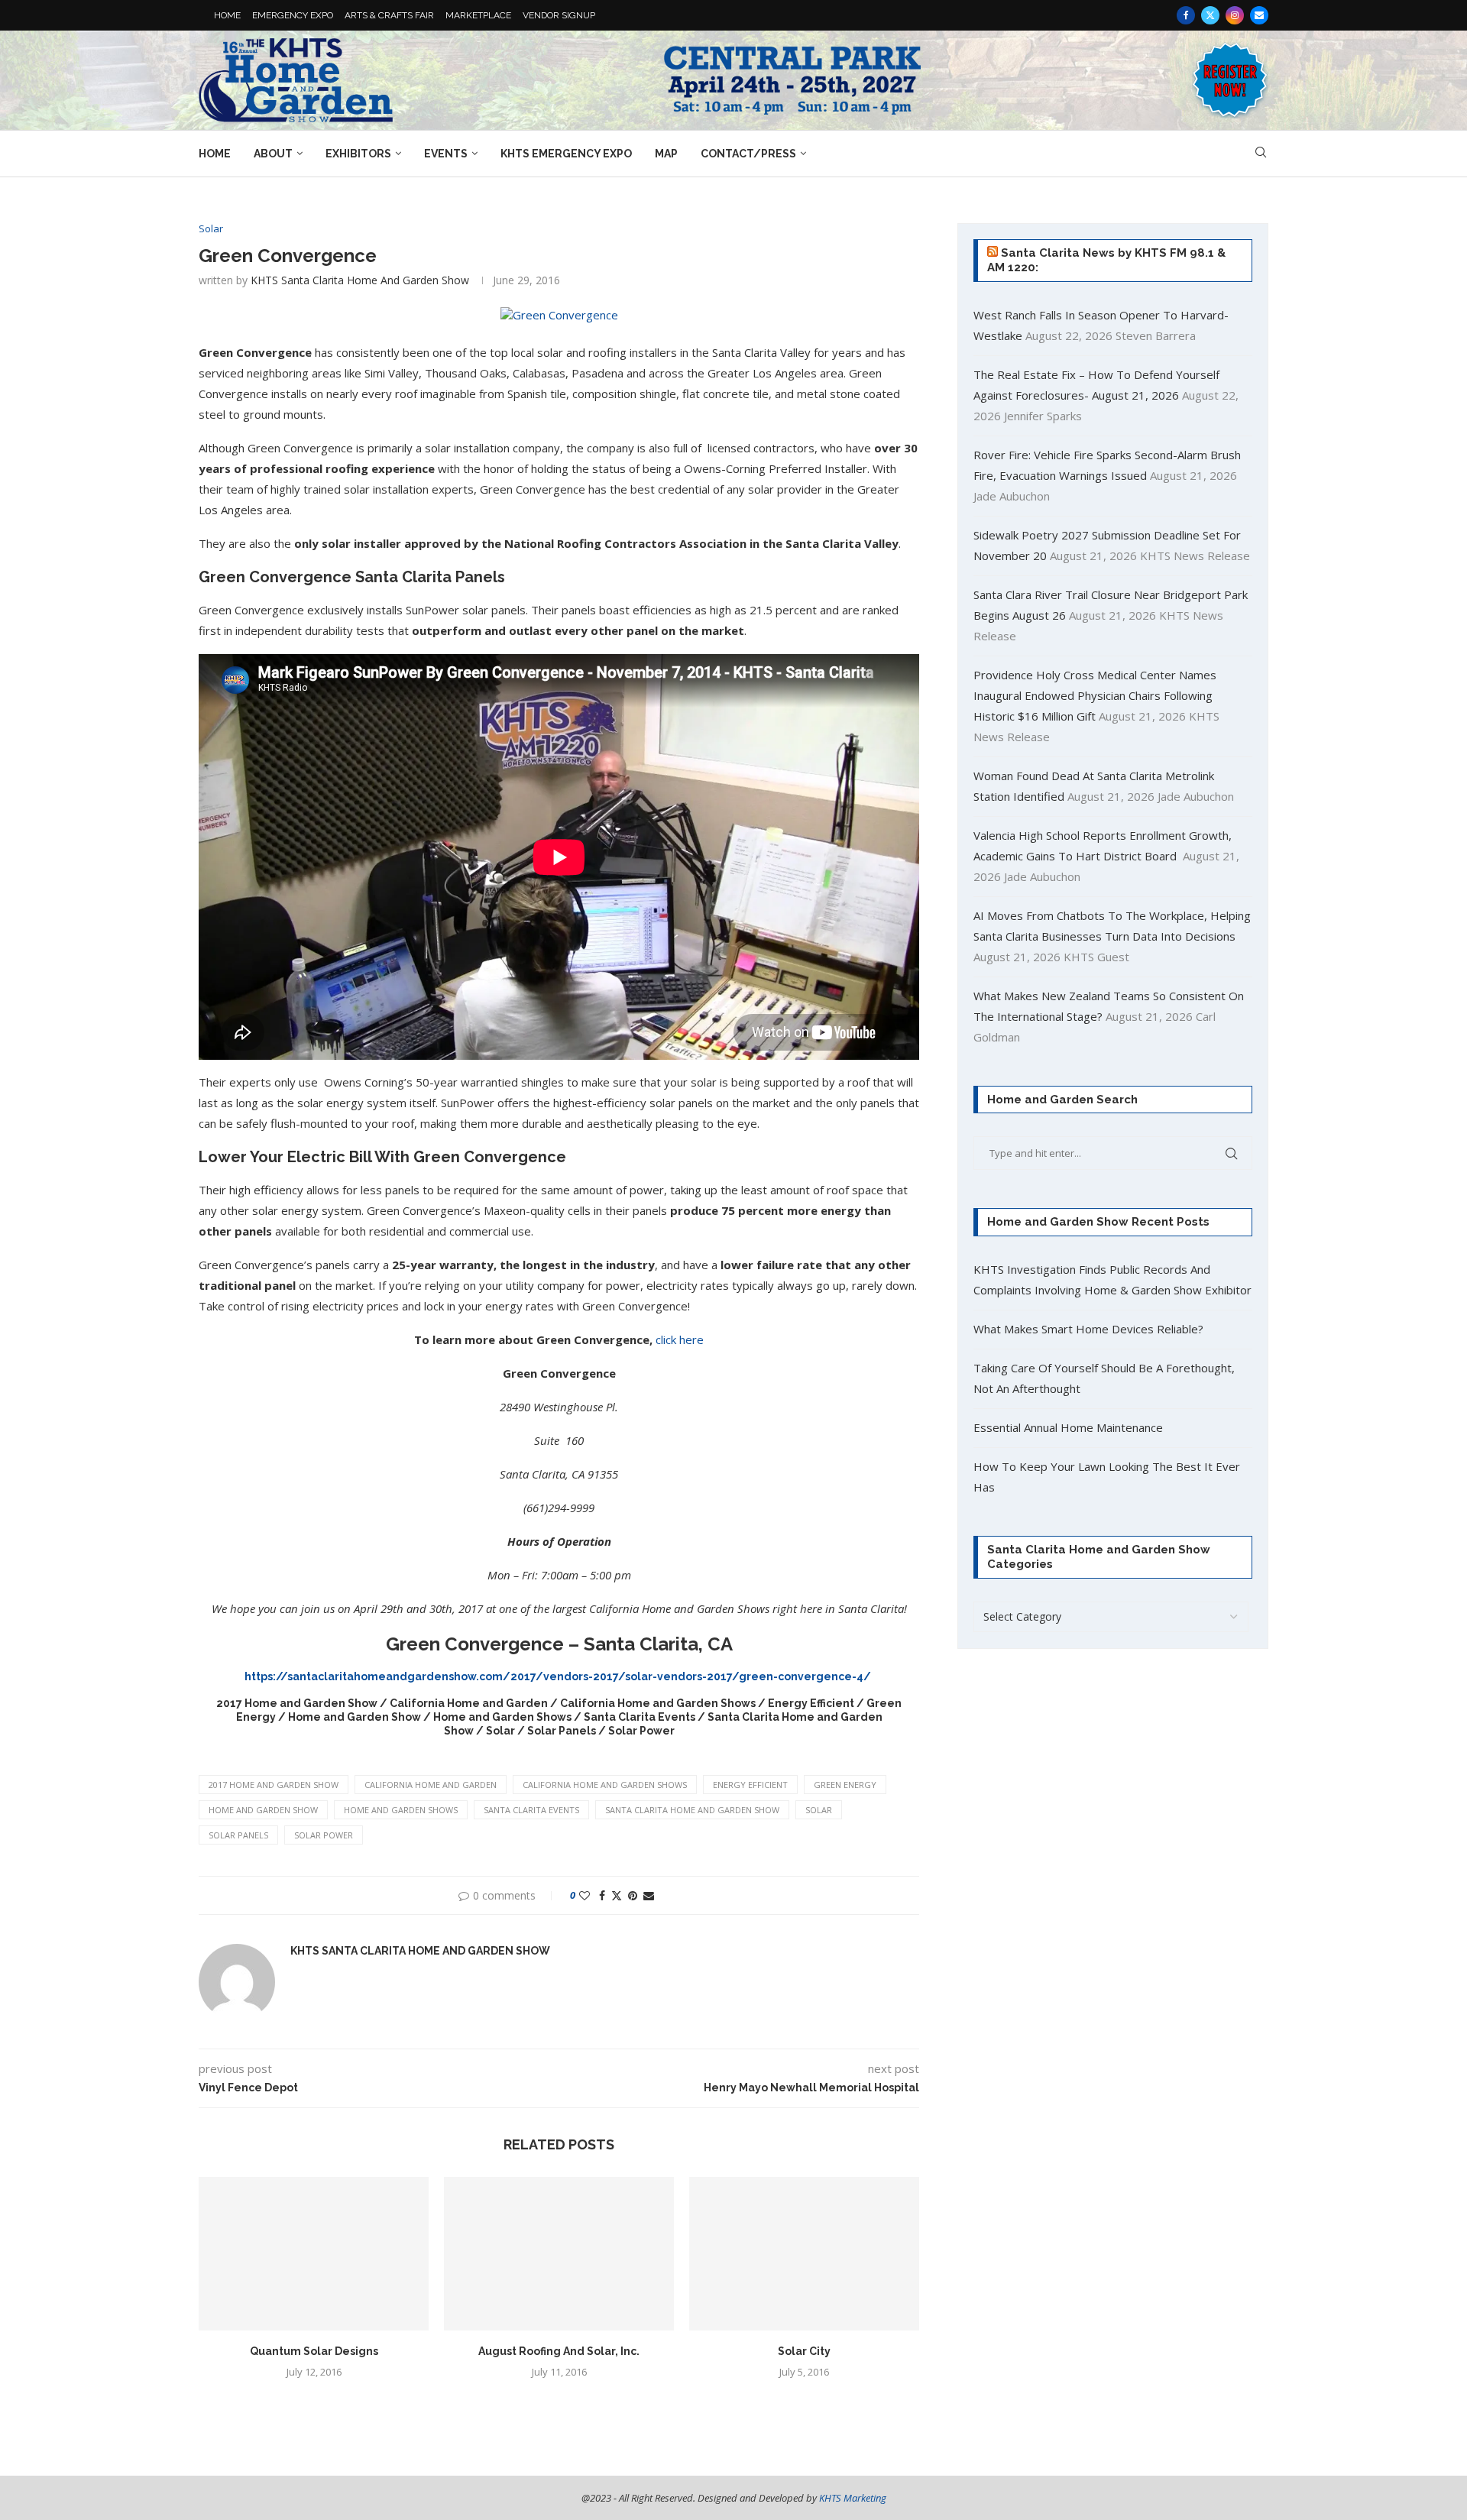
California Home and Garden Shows (605, 1785)
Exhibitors (358, 154)
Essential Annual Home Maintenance (1068, 1427)
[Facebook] (1186, 15)
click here (680, 1339)
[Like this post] (585, 1895)
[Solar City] (804, 2254)
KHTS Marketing (853, 2498)
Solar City (804, 2351)
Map (666, 154)
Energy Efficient (750, 1785)
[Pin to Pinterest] (633, 1895)
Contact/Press (748, 154)
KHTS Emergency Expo (566, 154)
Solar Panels (238, 1835)
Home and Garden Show (263, 1810)
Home (215, 154)
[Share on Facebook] (602, 1895)
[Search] (1261, 154)
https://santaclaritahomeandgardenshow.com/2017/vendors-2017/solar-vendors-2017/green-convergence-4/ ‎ (559, 1676)
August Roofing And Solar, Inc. (559, 2351)
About (273, 154)
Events (446, 154)
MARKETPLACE (478, 15)
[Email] (1259, 15)
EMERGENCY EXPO (293, 15)
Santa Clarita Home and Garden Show (692, 1810)
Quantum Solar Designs (314, 2351)
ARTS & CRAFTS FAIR (389, 15)
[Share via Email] (649, 1895)
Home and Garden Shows (401, 1810)
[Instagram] (1235, 15)
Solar (819, 1810)
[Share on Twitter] (617, 1895)
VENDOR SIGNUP (559, 15)
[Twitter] (1210, 15)
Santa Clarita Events (531, 1810)
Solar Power (324, 1835)
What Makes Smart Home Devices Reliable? (1088, 1329)
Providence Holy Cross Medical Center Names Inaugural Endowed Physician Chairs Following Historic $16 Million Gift (1095, 695)
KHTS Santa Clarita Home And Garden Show (360, 280)
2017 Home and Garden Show (274, 1785)
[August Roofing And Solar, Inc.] (559, 2254)
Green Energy (845, 1785)
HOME (227, 15)
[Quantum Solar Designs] (314, 2254)
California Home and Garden (431, 1785)
